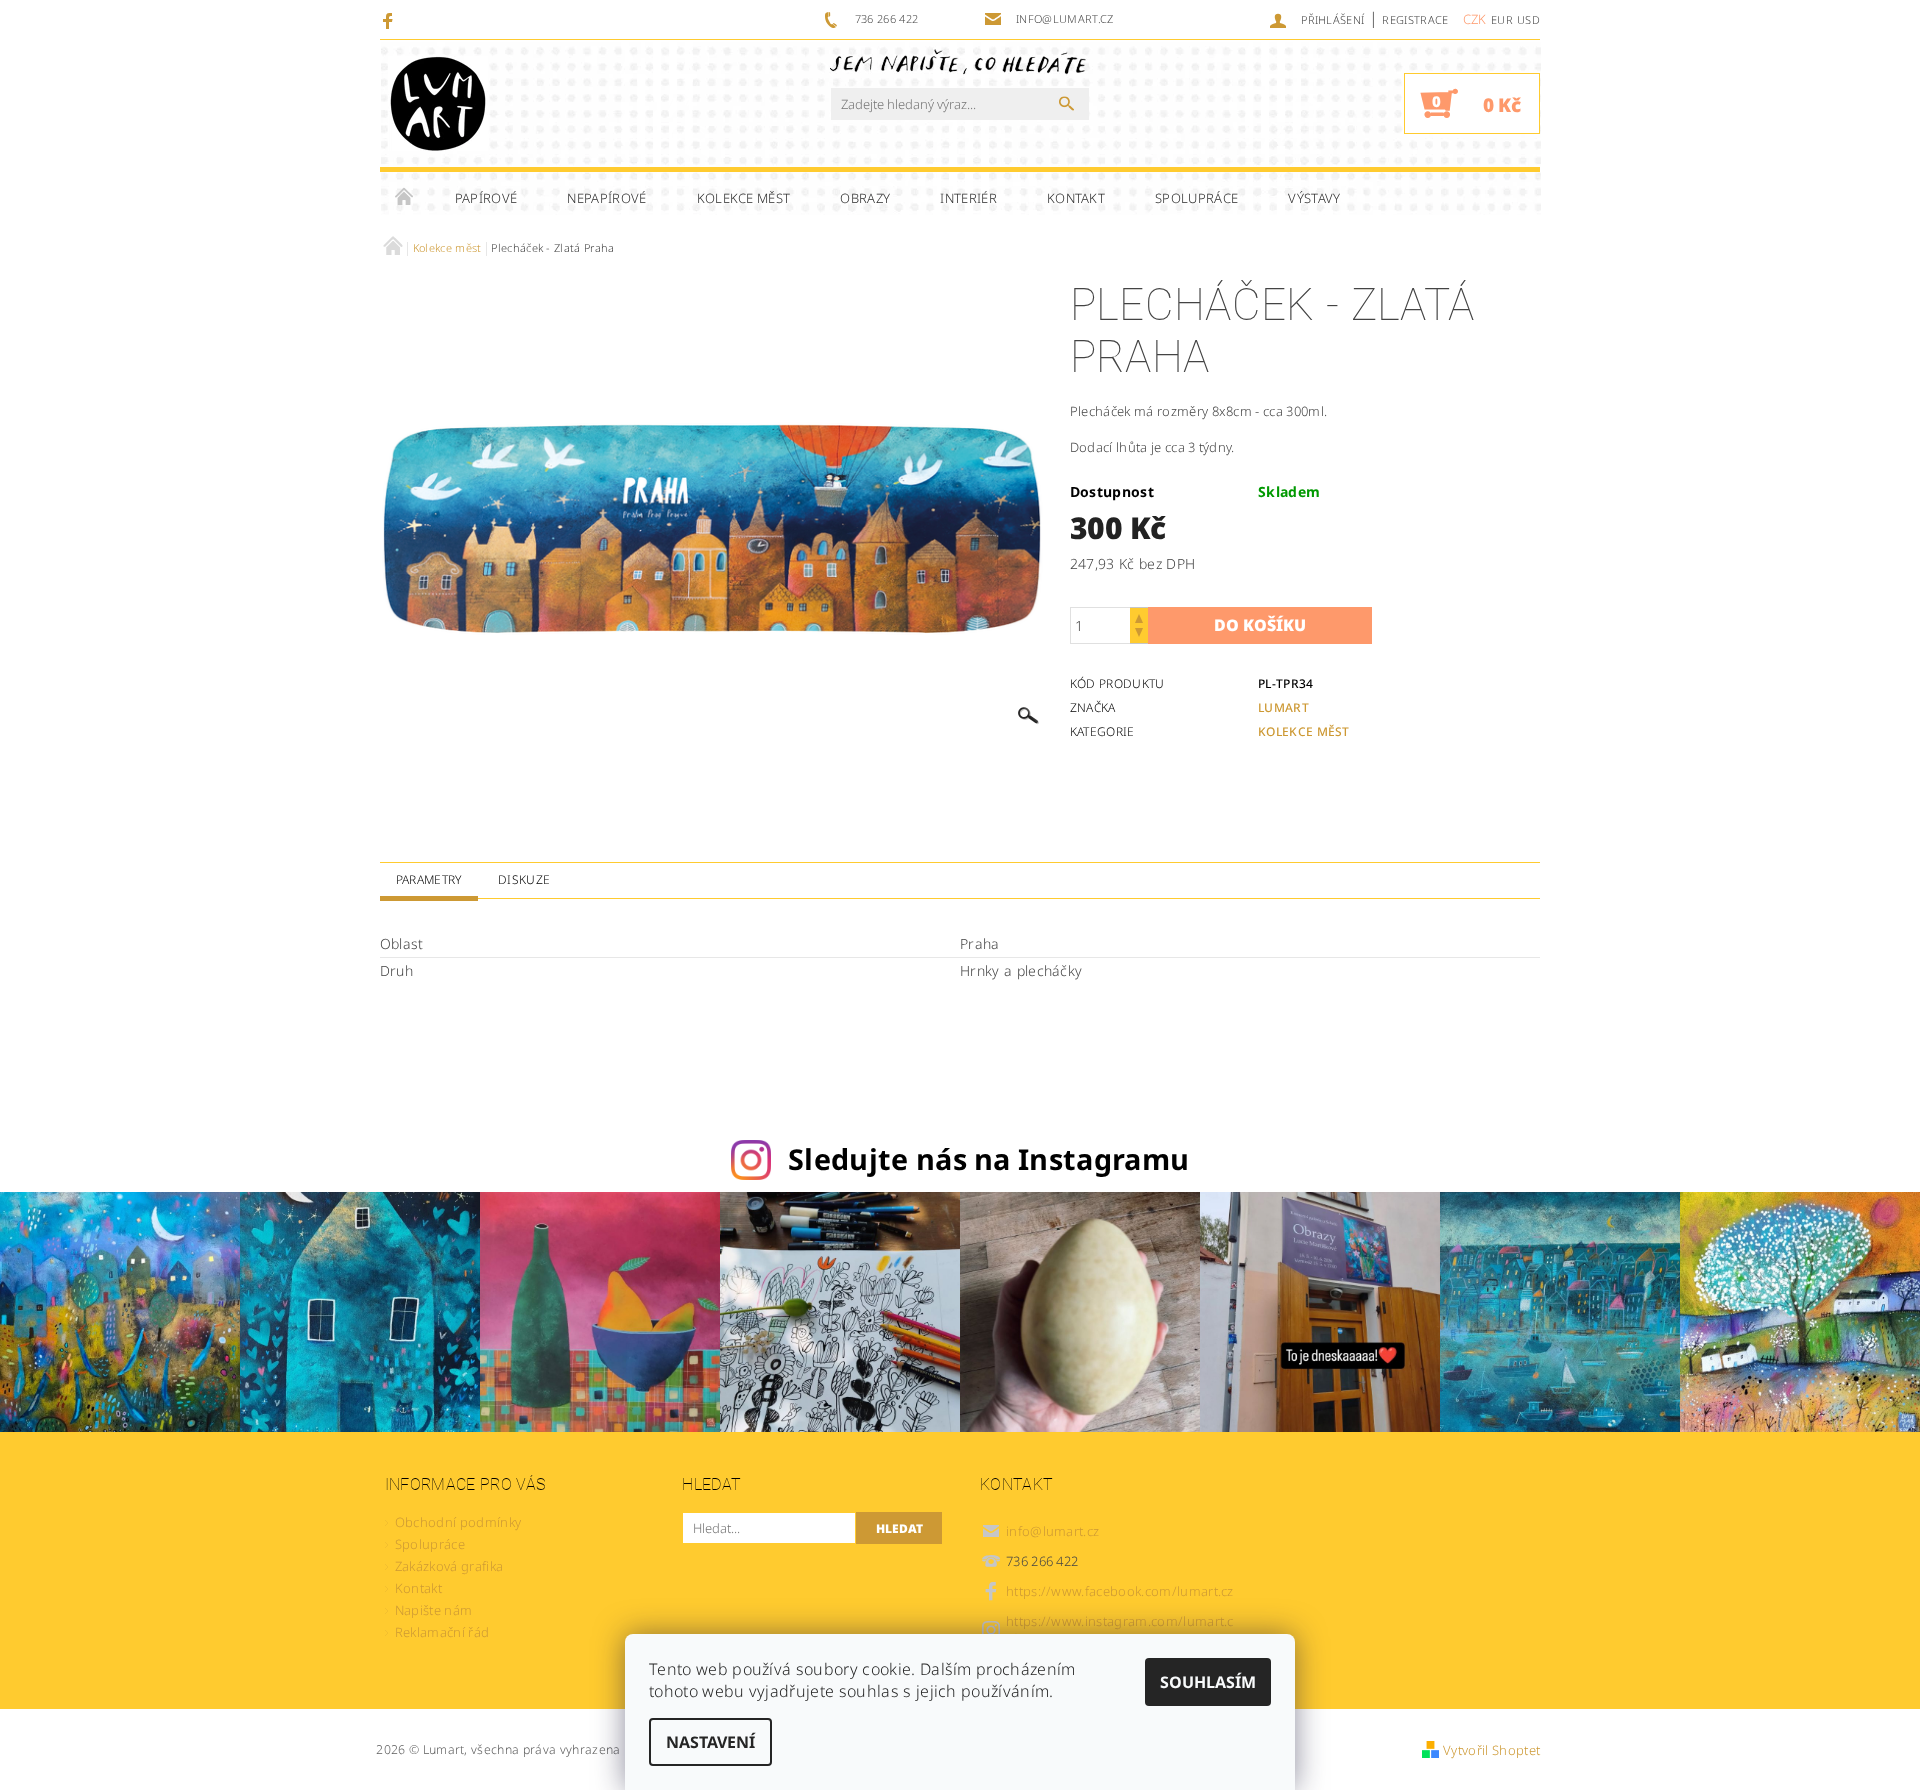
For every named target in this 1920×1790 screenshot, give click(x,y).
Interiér (968, 198)
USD (1528, 19)
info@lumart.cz (1053, 1531)
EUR (1502, 19)
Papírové (486, 198)
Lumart (1283, 707)
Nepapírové (606, 198)
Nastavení (710, 1742)
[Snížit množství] (1139, 634)
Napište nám (434, 1610)
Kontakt (1076, 198)
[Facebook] (390, 20)
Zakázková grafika (449, 1566)
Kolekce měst (744, 198)
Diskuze (524, 879)
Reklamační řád (442, 1632)
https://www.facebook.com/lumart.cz (1120, 1591)
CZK (1475, 19)
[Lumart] (438, 103)
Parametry (429, 879)
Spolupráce (1196, 198)
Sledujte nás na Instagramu (988, 1158)
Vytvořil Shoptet (1491, 1750)
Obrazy (865, 198)
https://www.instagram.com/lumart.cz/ (1120, 1629)
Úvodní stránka (405, 198)
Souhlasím (1208, 1682)
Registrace (1415, 19)
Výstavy (1314, 198)
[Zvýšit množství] (1139, 616)
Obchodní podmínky (458, 1522)
